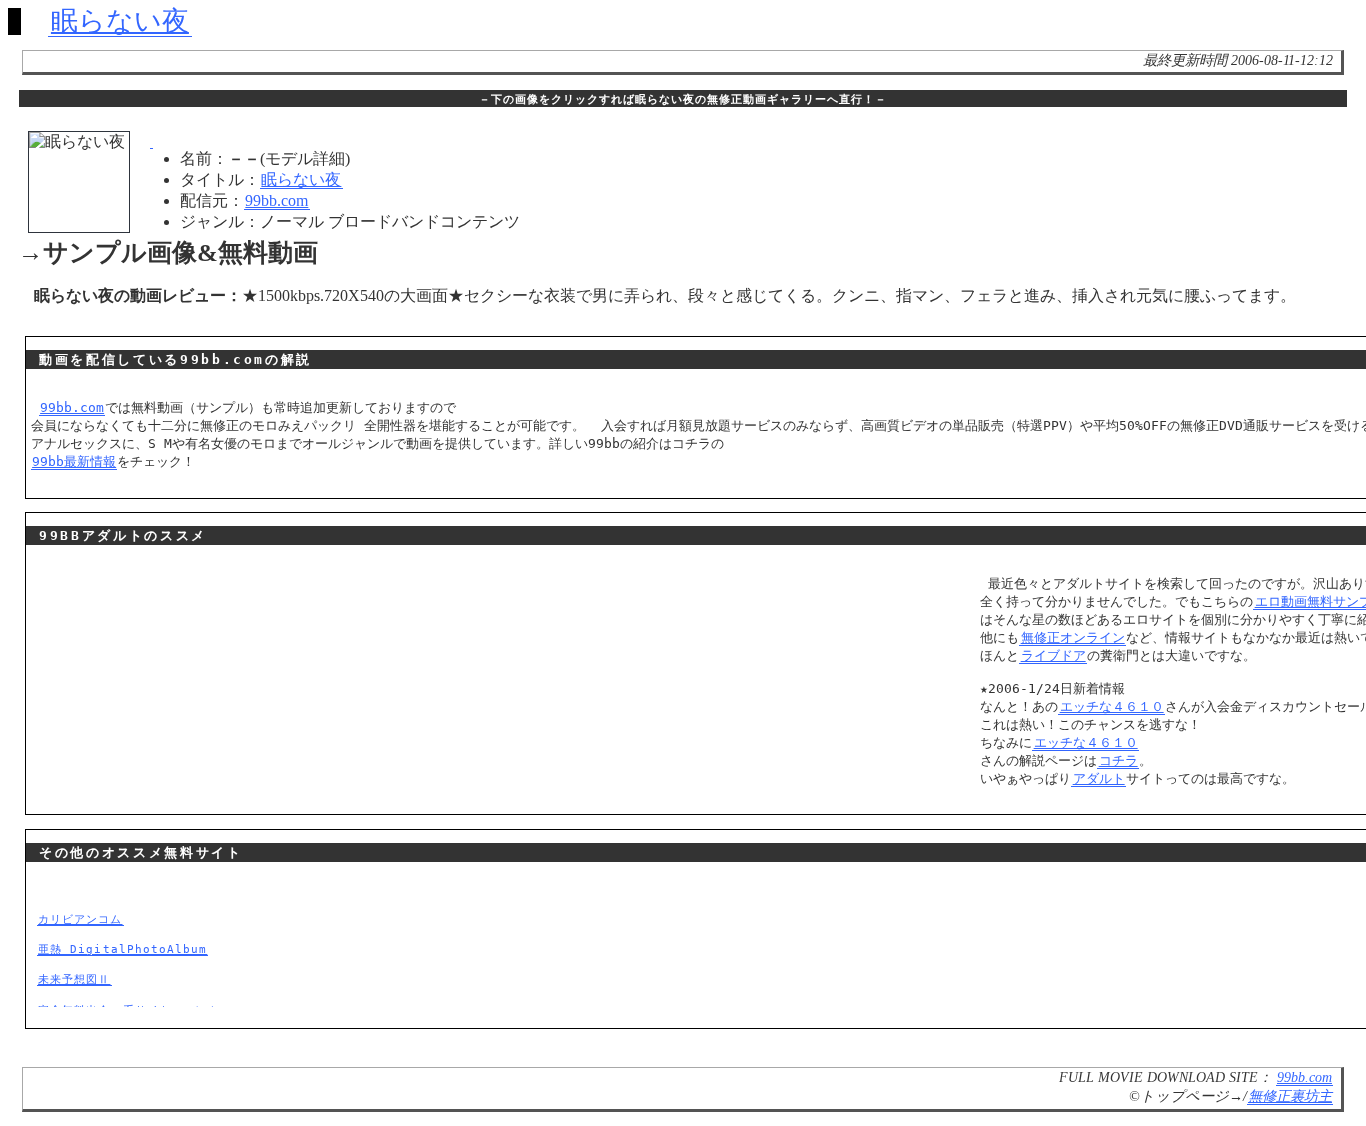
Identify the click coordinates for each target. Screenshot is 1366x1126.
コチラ (1118, 760)
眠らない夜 (120, 21)
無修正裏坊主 (1290, 1096)
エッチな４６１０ (1112, 706)
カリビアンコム (80, 919)
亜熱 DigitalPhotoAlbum (122, 949)
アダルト (1099, 778)
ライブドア (1053, 655)
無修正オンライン (1073, 637)
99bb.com (276, 200)
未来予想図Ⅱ (74, 979)
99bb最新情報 (74, 461)
